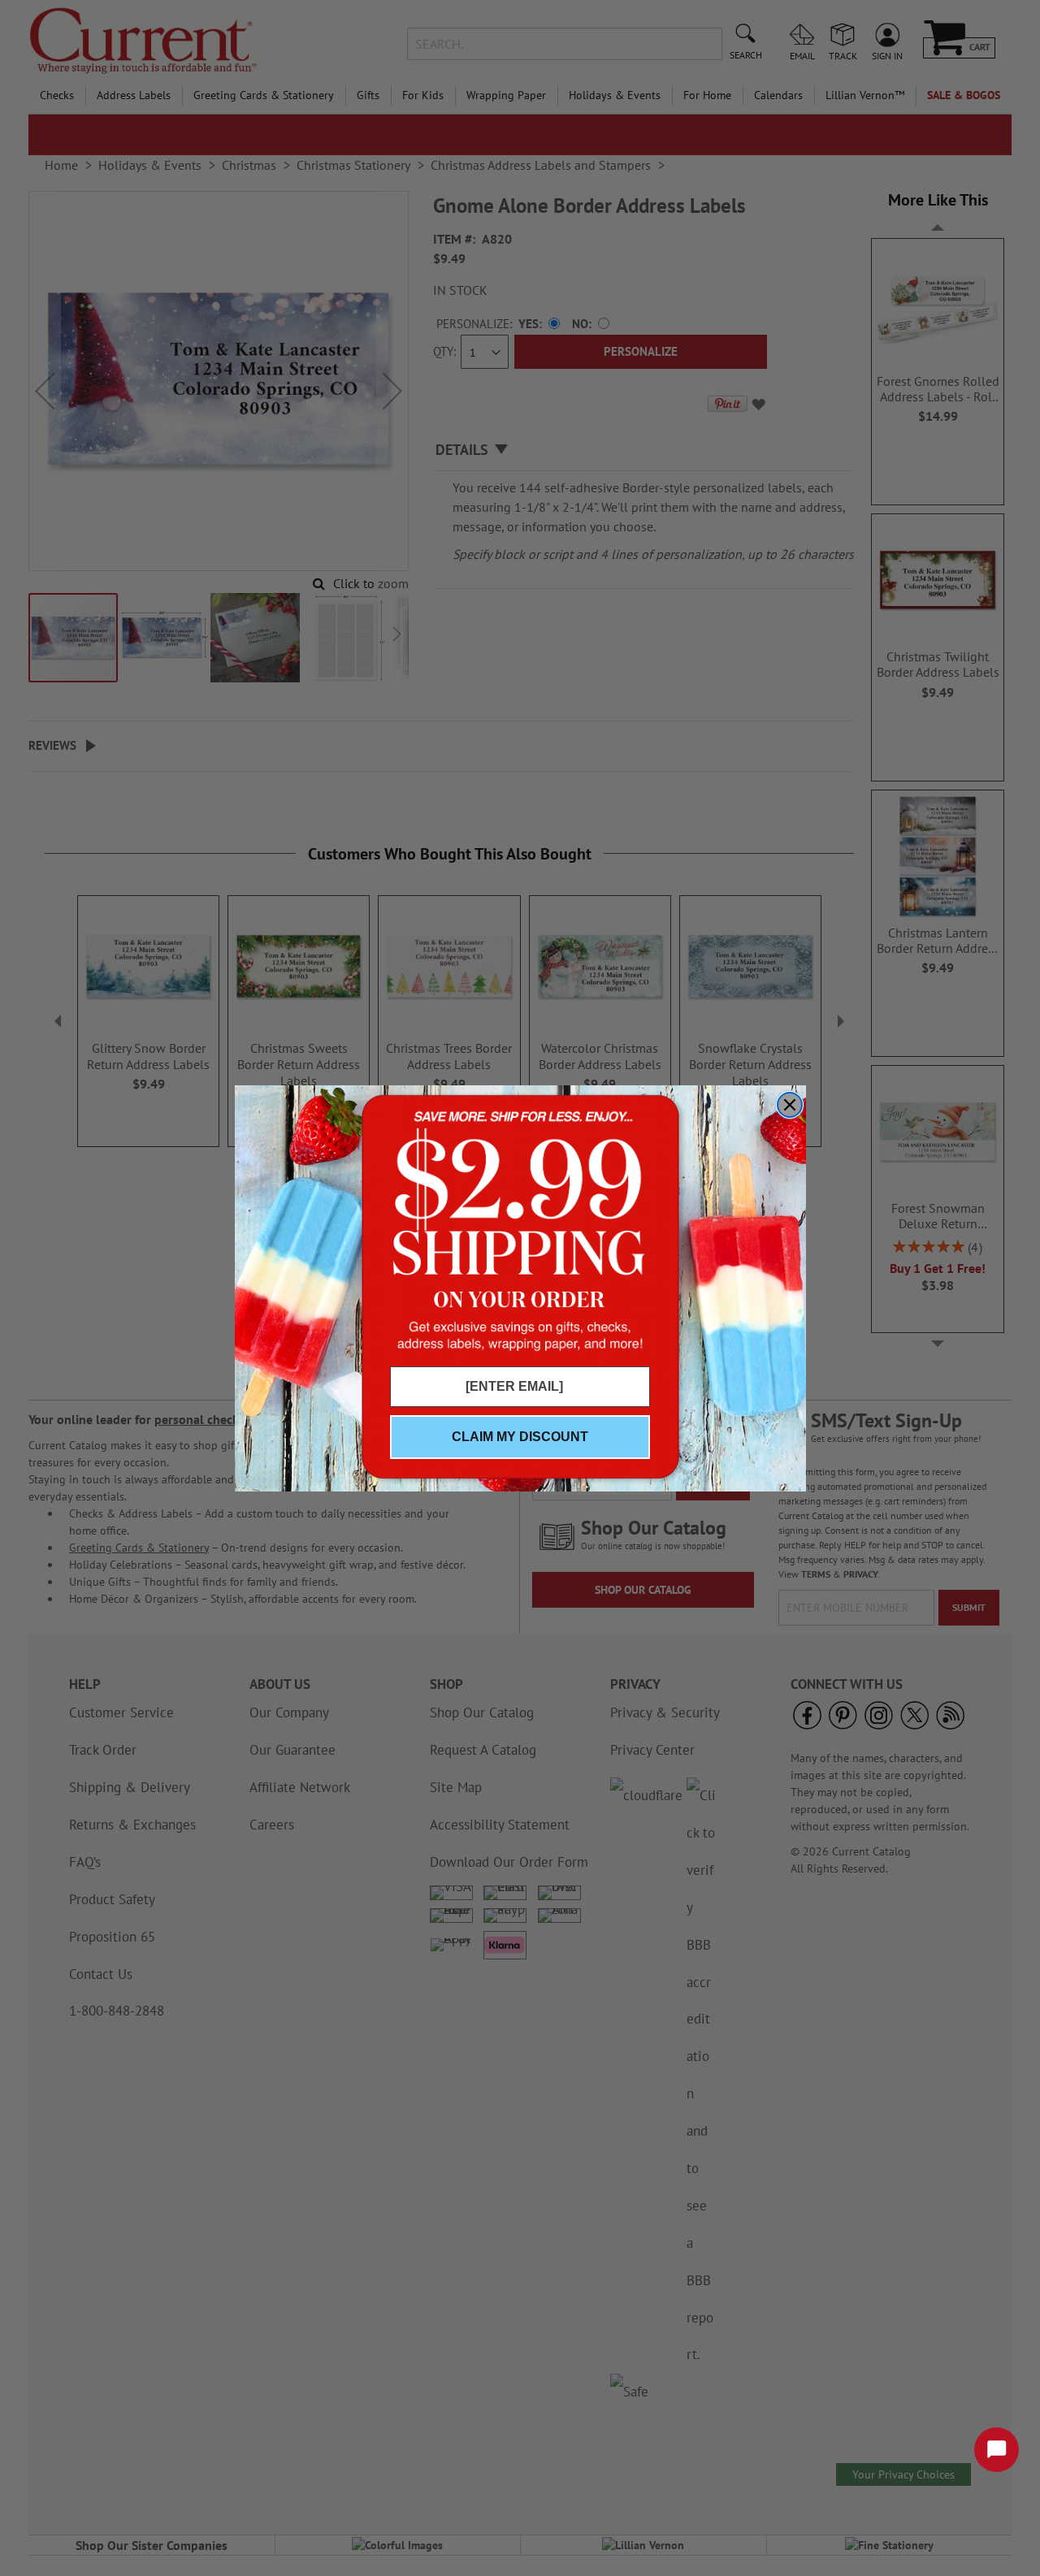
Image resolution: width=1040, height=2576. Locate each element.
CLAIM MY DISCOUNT (520, 1437)
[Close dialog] (790, 1105)
